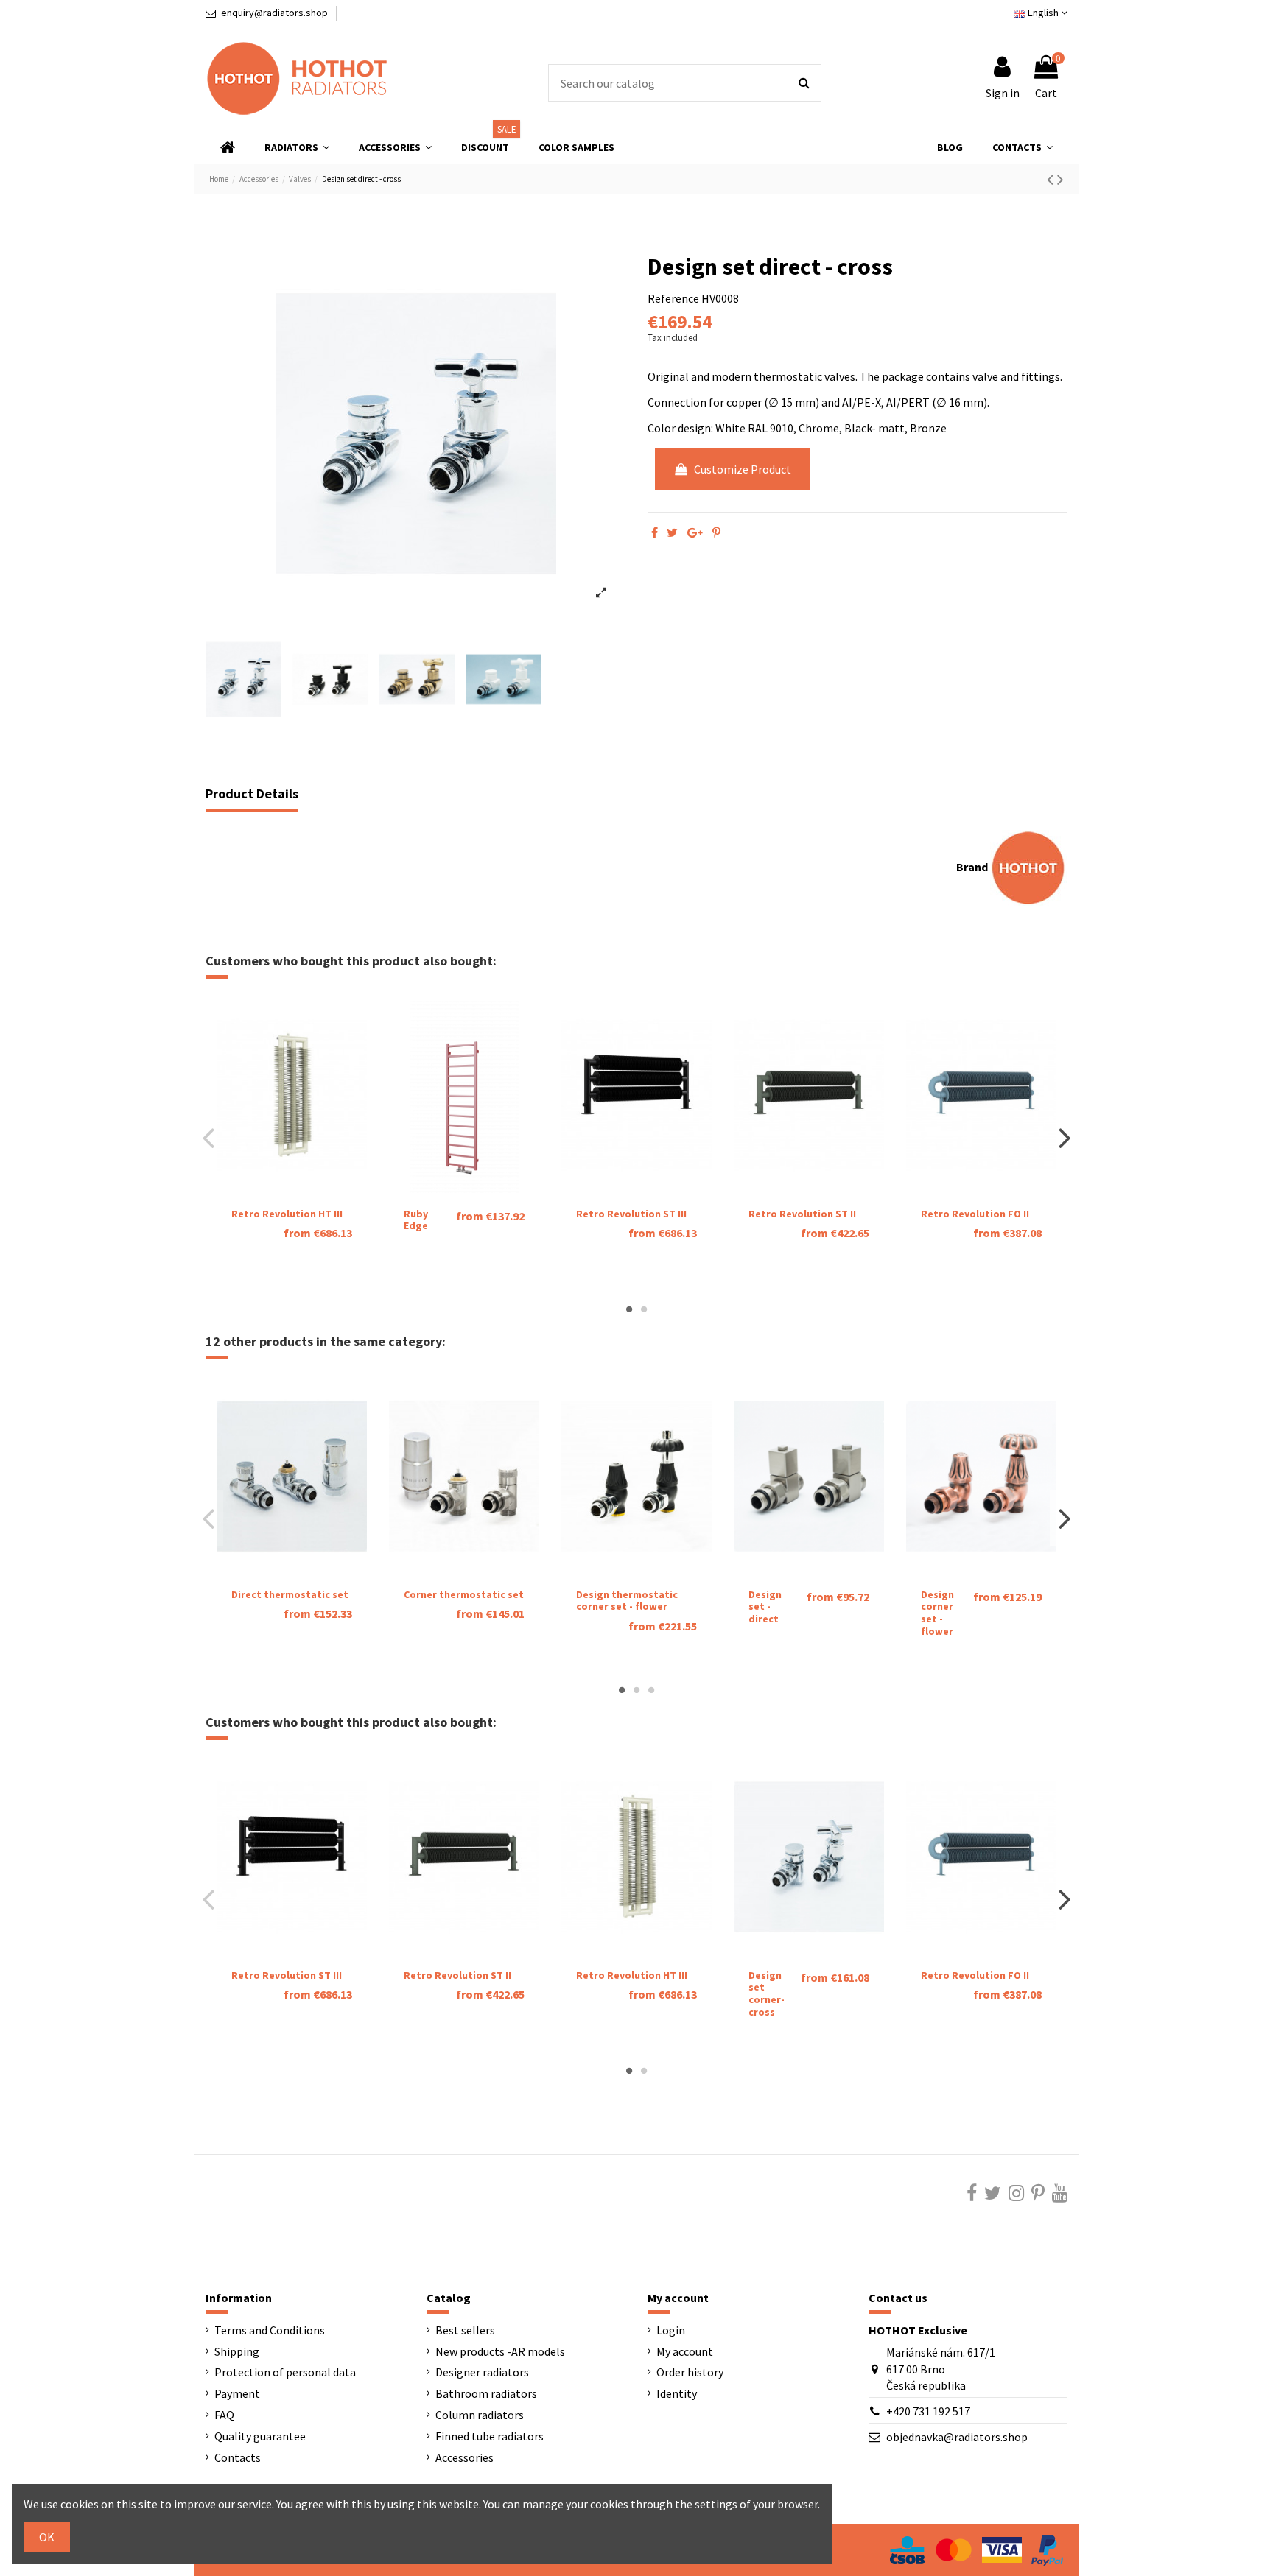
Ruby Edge (416, 1220)
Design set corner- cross (767, 1993)
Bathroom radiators (486, 2393)
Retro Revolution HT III (287, 1214)
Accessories (464, 2457)
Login (671, 2330)
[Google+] (695, 532)
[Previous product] (1052, 179)
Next (1064, 1138)
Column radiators (480, 2415)
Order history (690, 2372)
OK (47, 2537)
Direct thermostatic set (290, 1594)
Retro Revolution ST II (802, 1214)
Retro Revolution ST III (631, 1214)
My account (685, 2351)
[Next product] (1060, 179)
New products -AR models (500, 2351)
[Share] (655, 532)
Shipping (237, 2351)
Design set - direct (765, 1607)
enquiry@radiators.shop (274, 13)
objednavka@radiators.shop (957, 2437)
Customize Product (743, 469)
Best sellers (465, 2330)
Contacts (238, 2457)
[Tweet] (672, 532)
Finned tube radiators (490, 2436)
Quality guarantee (260, 2436)
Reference (673, 298)
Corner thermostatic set (464, 1594)
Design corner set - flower (937, 1613)
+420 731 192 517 (928, 2411)
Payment (237, 2393)
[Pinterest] (716, 532)
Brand (972, 867)
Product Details (252, 794)
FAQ (224, 2415)
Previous (209, 1138)
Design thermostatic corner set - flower (627, 1601)
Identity (677, 2393)
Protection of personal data (285, 2372)
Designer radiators (482, 2372)
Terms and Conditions (270, 2330)
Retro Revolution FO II (975, 1214)
